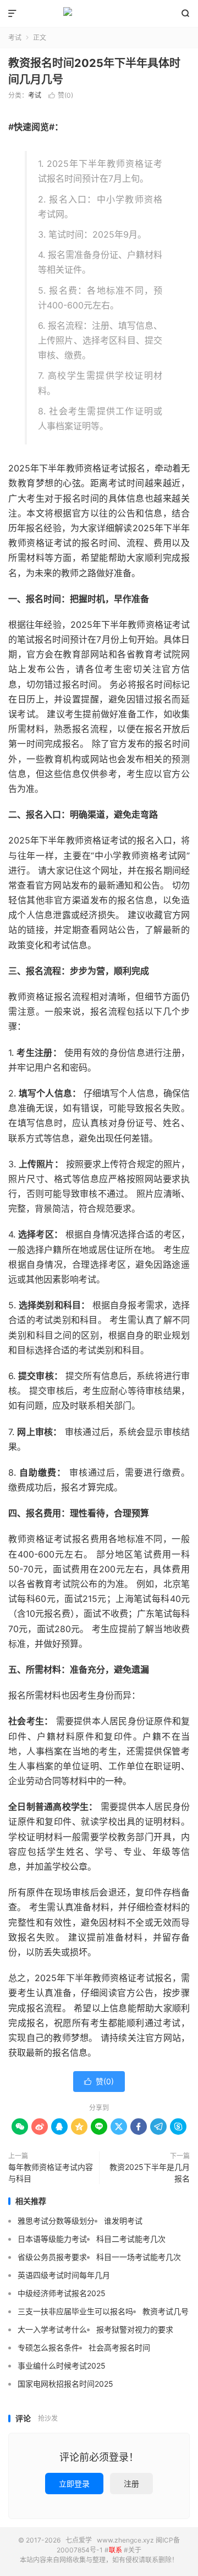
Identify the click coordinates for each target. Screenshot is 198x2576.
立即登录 (74, 2484)
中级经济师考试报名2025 (62, 2293)
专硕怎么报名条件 (48, 2347)
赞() (61, 95)
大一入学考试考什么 (52, 2329)
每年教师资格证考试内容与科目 (51, 2173)
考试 (15, 38)
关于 (135, 2550)
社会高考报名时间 (119, 2347)
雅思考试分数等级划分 (56, 2221)
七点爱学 (99, 14)
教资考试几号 (166, 2311)
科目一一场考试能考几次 (139, 2257)
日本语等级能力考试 (52, 2239)
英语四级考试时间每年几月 (64, 2275)
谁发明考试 (123, 2221)
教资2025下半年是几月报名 (150, 2173)
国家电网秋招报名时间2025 (65, 2384)
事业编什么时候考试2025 (62, 2366)
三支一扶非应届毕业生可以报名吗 (75, 2311)
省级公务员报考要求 (52, 2257)
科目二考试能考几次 (131, 2239)
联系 (116, 2550)
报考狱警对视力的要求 (135, 2329)
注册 (131, 2484)
